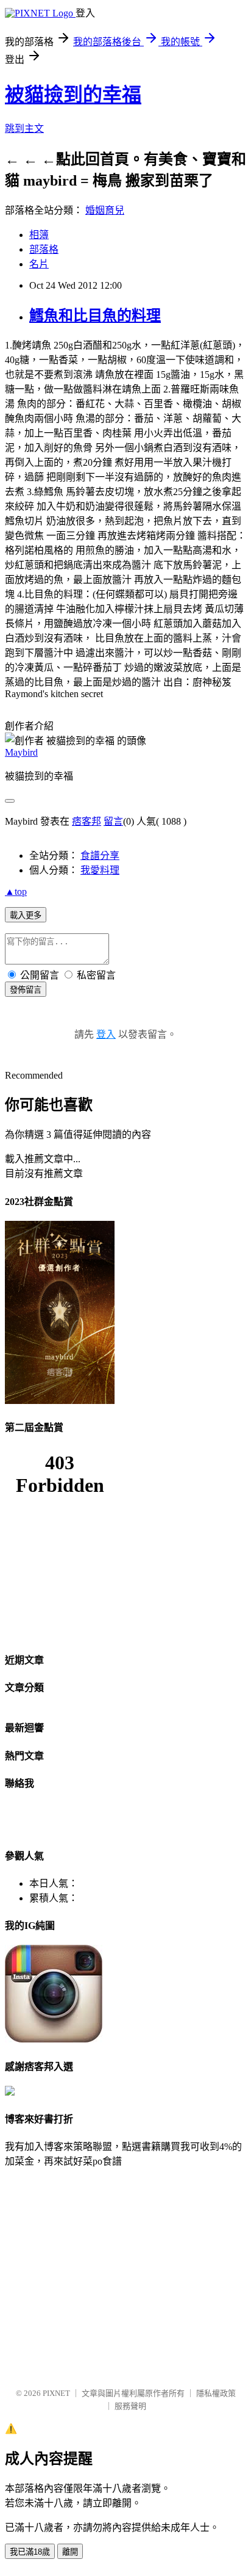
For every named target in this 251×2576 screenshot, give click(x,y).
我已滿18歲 (30, 2552)
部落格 (44, 249)
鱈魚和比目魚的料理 (95, 316)
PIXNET (56, 2393)
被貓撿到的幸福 (73, 95)
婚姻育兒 (105, 210)
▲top (16, 892)
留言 (113, 821)
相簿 (39, 235)
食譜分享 (100, 856)
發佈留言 (26, 990)
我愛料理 (100, 870)
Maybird (21, 752)
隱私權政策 (216, 2393)
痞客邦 (87, 821)
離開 (70, 2552)
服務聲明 (130, 2406)
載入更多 (26, 915)
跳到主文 (24, 128)
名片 (39, 264)
